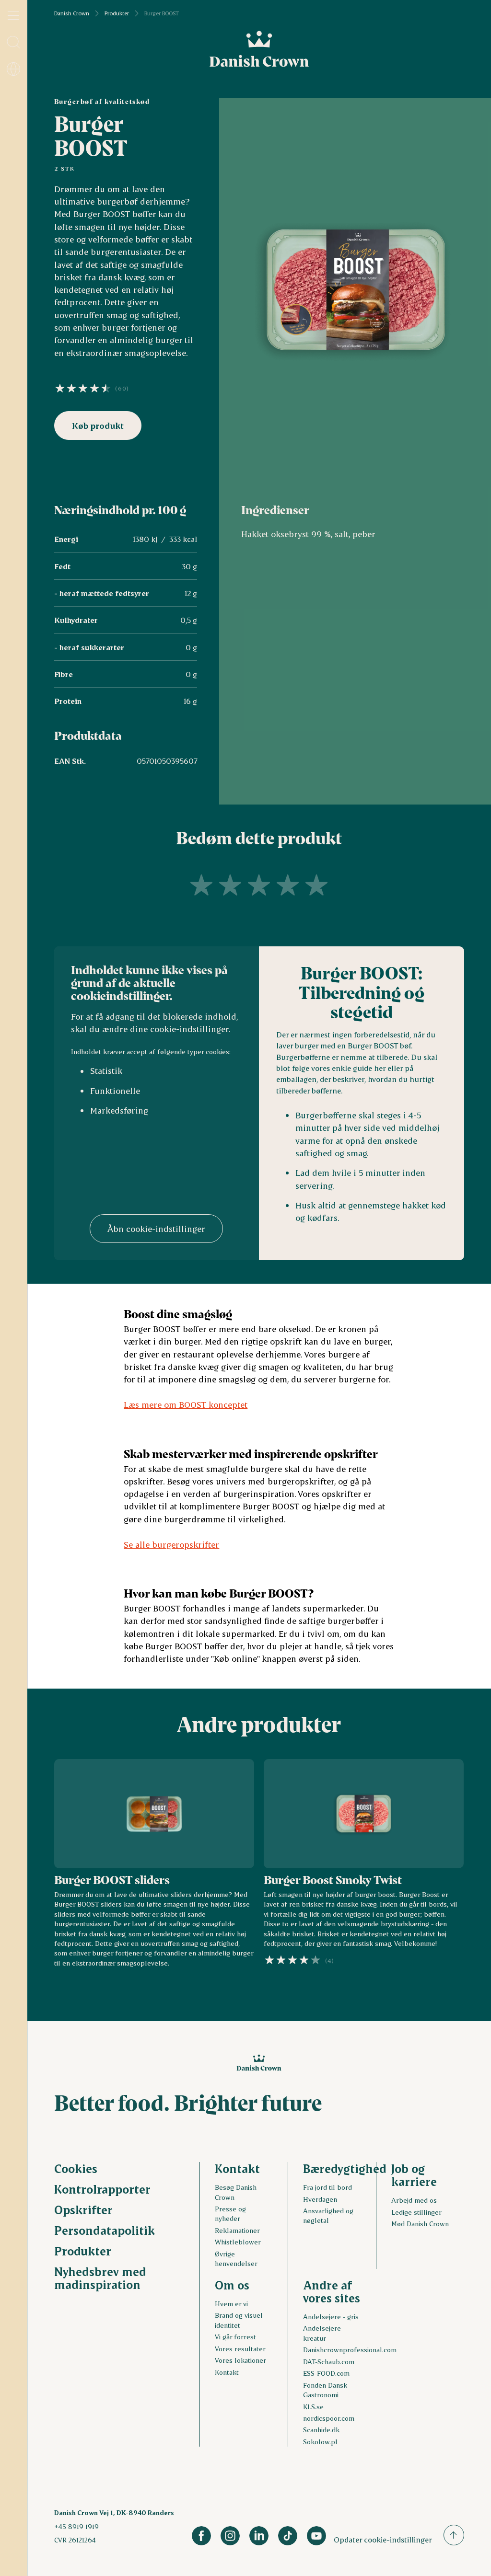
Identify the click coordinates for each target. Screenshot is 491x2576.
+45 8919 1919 (76, 2526)
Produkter (117, 13)
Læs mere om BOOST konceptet (186, 1404)
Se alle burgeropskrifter (171, 1544)
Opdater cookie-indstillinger (383, 2539)
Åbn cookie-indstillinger (156, 1229)
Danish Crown (72, 13)
